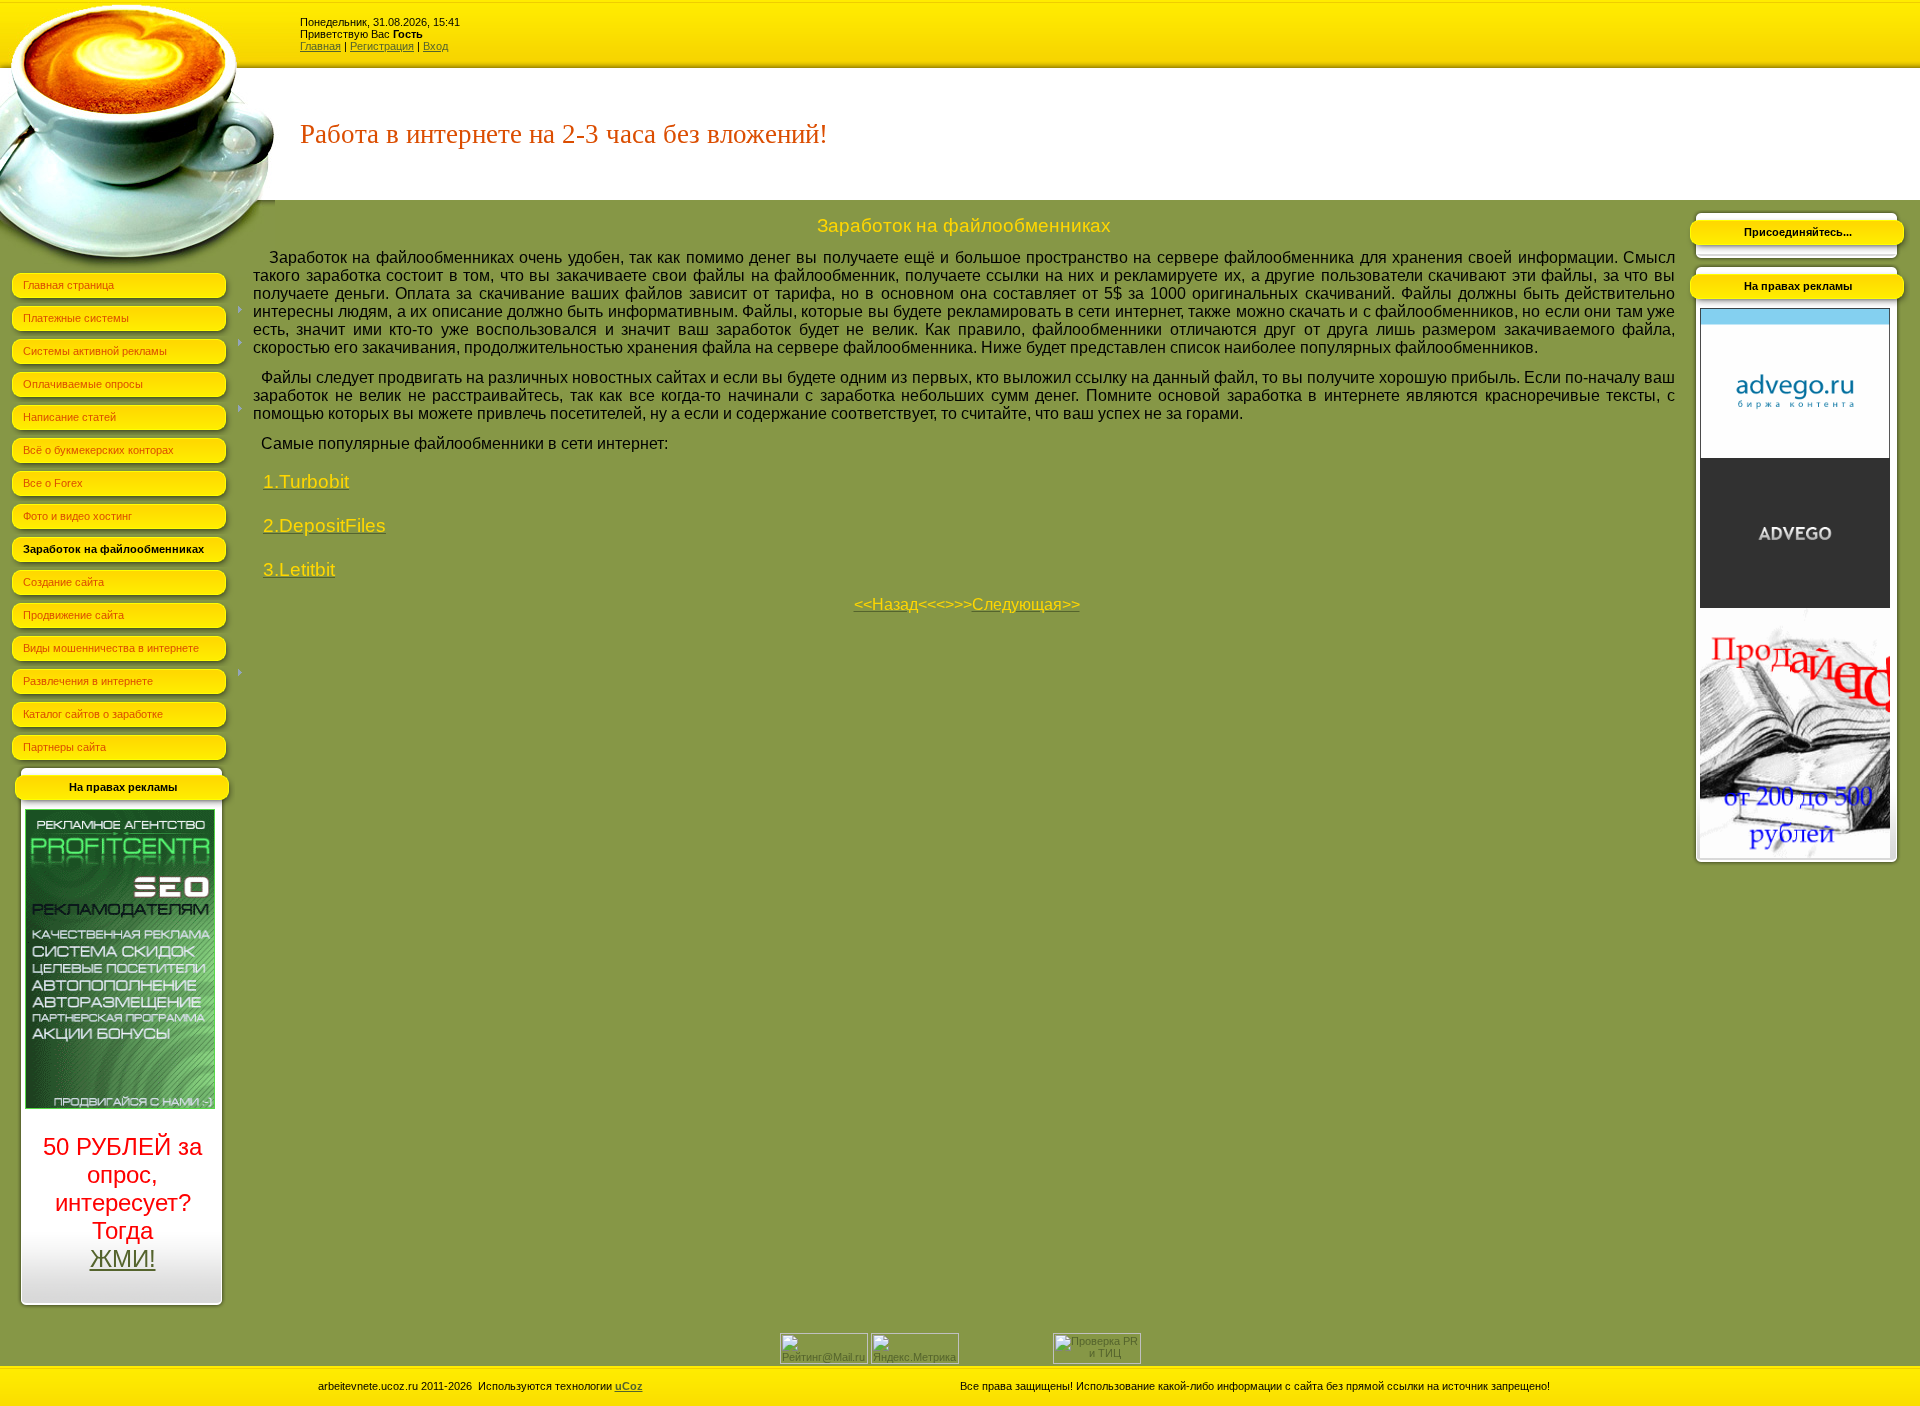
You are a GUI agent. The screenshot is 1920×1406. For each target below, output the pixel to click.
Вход (435, 46)
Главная (320, 46)
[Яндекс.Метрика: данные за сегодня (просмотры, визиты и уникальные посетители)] (915, 1348)
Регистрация (382, 46)
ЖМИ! (123, 1258)
